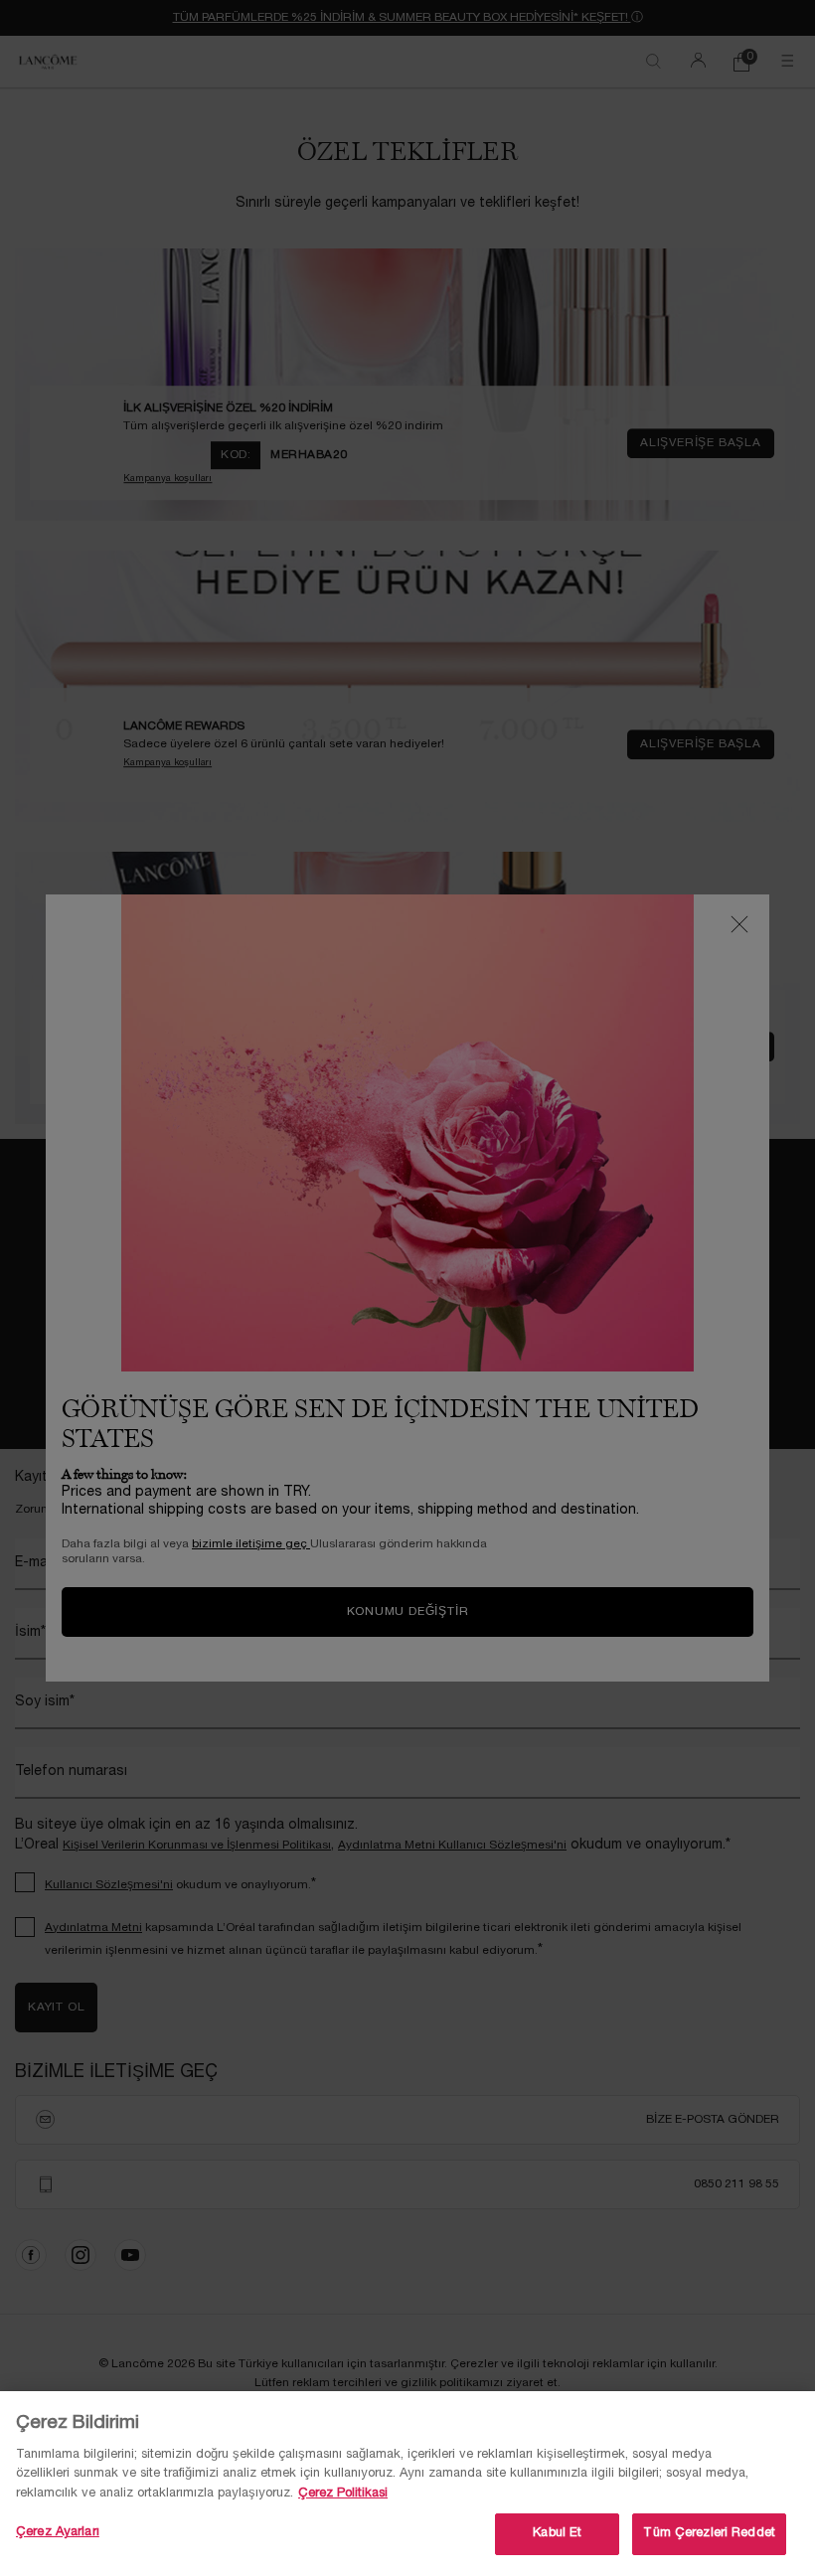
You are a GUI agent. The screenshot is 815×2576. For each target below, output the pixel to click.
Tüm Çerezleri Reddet (709, 2533)
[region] (407, 2484)
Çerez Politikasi (343, 2494)
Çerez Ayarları (58, 2532)
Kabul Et (557, 2533)
